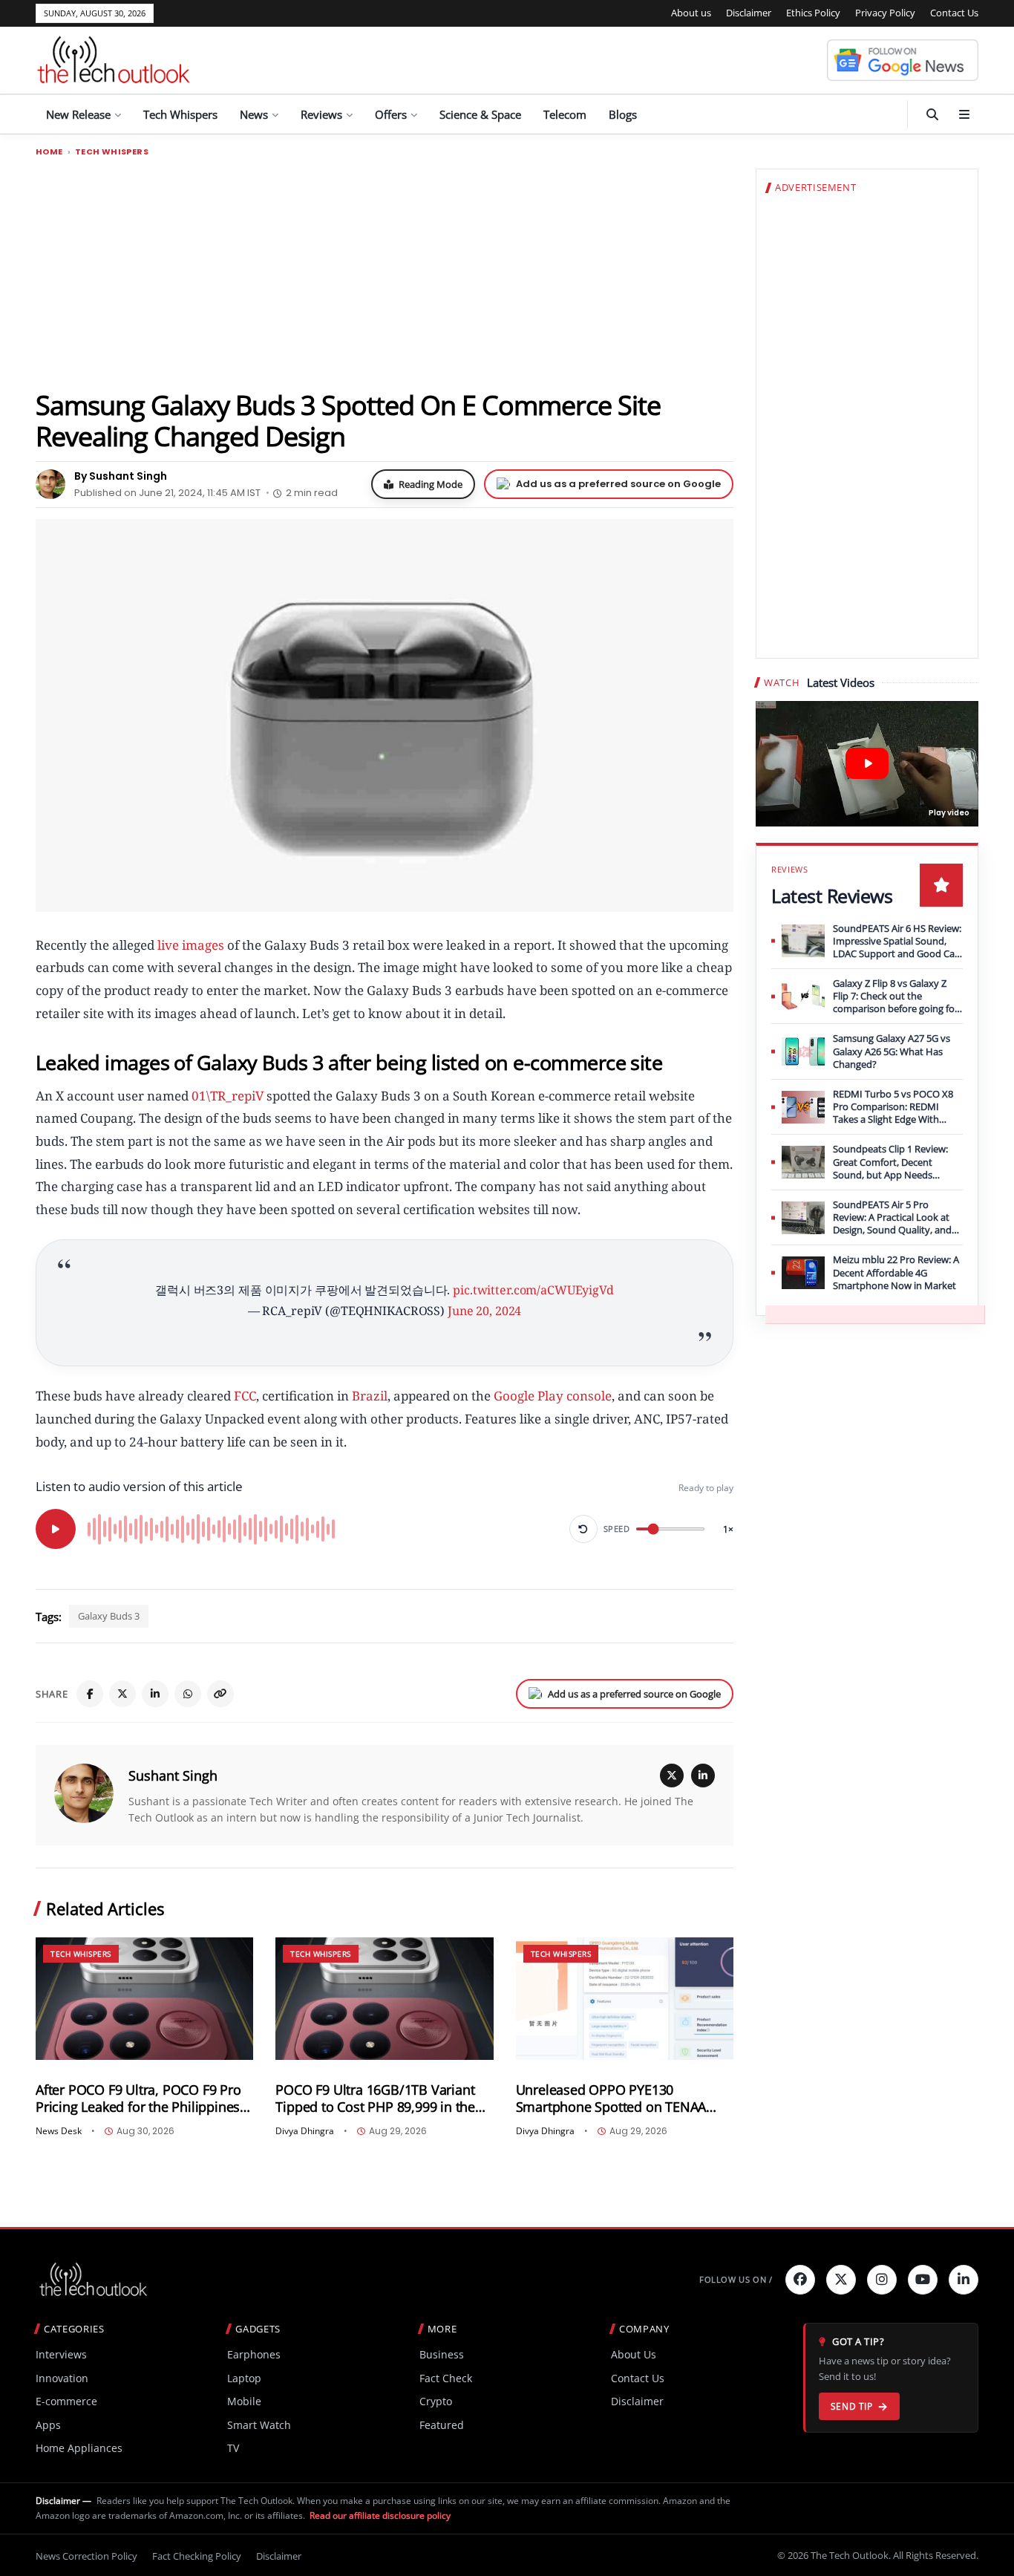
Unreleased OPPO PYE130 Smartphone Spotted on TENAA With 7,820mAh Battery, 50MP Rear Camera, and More (622, 2099)
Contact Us (954, 13)
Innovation (62, 2378)
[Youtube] (923, 2280)
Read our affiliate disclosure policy (380, 2515)
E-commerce (66, 2401)
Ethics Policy (813, 13)
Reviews (321, 114)
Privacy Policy (885, 13)
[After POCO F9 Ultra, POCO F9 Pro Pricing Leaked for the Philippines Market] (144, 1999)
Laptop (244, 2378)
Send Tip (852, 2406)
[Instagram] (882, 2280)
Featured (442, 2425)
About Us (634, 2354)
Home (49, 152)
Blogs (623, 114)
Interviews (61, 2354)
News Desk (59, 2131)
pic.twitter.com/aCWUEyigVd (533, 1290)
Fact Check (446, 2378)
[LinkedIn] (155, 1694)
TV (233, 2448)
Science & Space (480, 114)
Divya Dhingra (305, 2131)
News (254, 114)
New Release (78, 114)
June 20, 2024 (484, 1311)
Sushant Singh (173, 1776)
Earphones (254, 2354)
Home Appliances (79, 2448)
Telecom (565, 114)
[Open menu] (964, 114)
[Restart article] (583, 1529)
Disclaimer (749, 13)
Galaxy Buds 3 (109, 1616)
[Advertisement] (385, 273)
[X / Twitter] (672, 1776)
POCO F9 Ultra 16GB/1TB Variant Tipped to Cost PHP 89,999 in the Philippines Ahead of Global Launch (384, 2099)
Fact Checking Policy (197, 2556)
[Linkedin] (964, 2280)
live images (191, 945)
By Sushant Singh (121, 476)
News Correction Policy (86, 2556)
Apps (48, 2425)
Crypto (436, 2401)
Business (442, 2354)
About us (691, 13)
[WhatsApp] (188, 1694)
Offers (391, 114)
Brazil (370, 1396)
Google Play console (553, 1396)
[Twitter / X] (122, 1694)
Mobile (244, 2401)
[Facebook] (90, 1694)
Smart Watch (259, 2425)
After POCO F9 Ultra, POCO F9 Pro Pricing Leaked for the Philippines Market (138, 2099)
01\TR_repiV (228, 1096)
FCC (245, 1396)
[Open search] (932, 114)
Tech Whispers (180, 114)
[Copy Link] (220, 1694)
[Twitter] (841, 2280)
